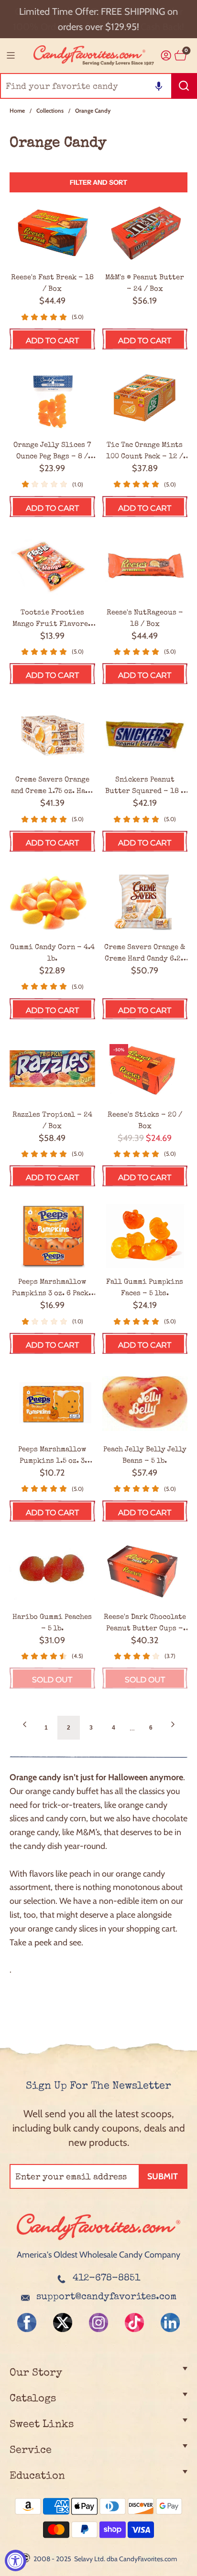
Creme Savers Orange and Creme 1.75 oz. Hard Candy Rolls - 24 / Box (52, 786)
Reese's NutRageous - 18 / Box (145, 618)
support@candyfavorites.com (106, 2297)
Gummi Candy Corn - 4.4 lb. (52, 953)
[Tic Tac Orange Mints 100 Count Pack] (145, 399)
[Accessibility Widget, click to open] (16, 2560)
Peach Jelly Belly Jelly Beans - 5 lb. (145, 1455)
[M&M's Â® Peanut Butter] (145, 232)
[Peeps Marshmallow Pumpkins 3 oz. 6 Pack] (52, 1236)
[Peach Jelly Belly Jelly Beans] (145, 1404)
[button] (159, 86)
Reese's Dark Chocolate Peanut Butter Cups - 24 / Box (145, 1624)
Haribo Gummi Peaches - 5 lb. (52, 1623)
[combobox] (98, 86)
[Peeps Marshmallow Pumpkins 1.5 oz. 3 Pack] (52, 1404)
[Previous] (24, 1728)
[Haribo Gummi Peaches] (52, 1571)
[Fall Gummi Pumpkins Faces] (145, 1236)
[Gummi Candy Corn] (52, 901)
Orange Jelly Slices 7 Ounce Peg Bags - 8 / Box (52, 452)
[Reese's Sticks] (145, 1069)
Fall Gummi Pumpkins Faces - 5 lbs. (145, 1288)
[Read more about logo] (98, 2241)
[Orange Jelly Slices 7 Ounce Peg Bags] (52, 399)
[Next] (173, 1728)
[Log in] (166, 56)
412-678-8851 (106, 2279)
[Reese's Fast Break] (52, 232)
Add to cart (52, 341)
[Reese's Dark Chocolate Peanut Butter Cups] (145, 1571)
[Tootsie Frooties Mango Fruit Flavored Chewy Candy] (52, 567)
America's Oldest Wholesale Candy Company (98, 2255)
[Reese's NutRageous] (145, 567)
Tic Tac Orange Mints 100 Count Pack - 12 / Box (145, 452)
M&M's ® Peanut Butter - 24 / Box (145, 283)
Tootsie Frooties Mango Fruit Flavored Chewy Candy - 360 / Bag (52, 619)
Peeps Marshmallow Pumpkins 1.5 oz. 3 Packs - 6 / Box (52, 1456)
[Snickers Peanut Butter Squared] (145, 734)
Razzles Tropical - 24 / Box (52, 1121)
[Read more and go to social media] (27, 2323)
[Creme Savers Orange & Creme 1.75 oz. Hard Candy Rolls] (52, 734)
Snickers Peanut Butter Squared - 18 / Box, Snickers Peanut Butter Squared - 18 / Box (145, 786)
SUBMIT (163, 2176)
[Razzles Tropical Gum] (52, 1069)
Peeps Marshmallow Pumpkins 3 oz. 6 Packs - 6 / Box (52, 1288)
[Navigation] (11, 55)
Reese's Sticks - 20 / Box (145, 1121)
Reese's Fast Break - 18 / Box (52, 283)
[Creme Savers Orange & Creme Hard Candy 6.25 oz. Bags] (145, 901)
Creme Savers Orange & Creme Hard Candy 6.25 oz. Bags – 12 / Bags (145, 954)
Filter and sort (98, 182)
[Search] (184, 86)
